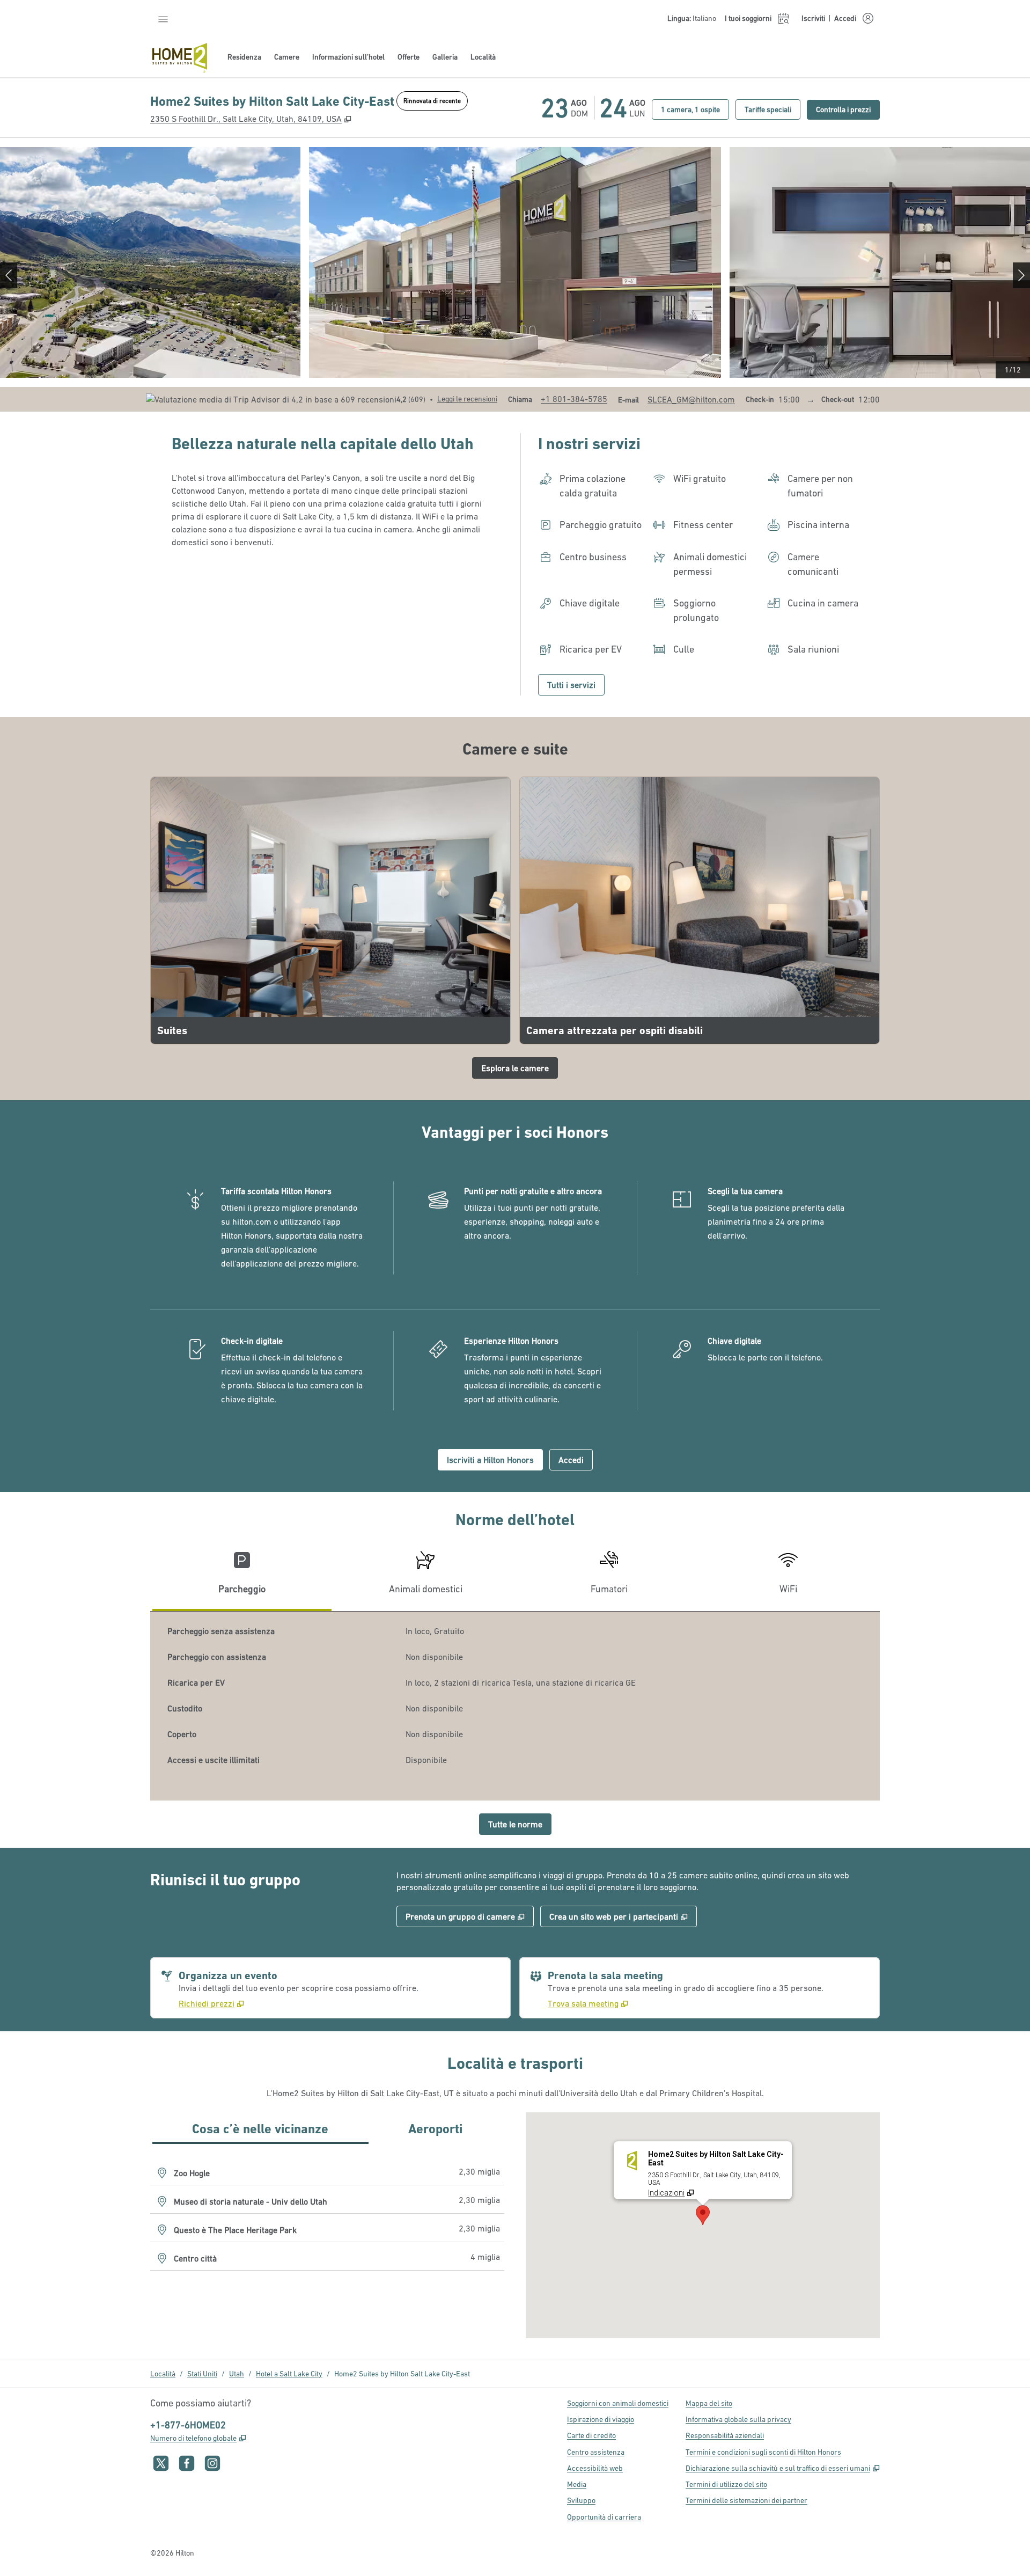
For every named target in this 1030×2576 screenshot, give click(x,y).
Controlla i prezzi (848, 109)
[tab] (242, 1577)
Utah (237, 2374)
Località (163, 2374)
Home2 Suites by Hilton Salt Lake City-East (402, 2374)
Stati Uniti (202, 2374)
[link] (574, 399)
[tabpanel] (515, 1706)
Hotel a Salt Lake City (289, 2374)
